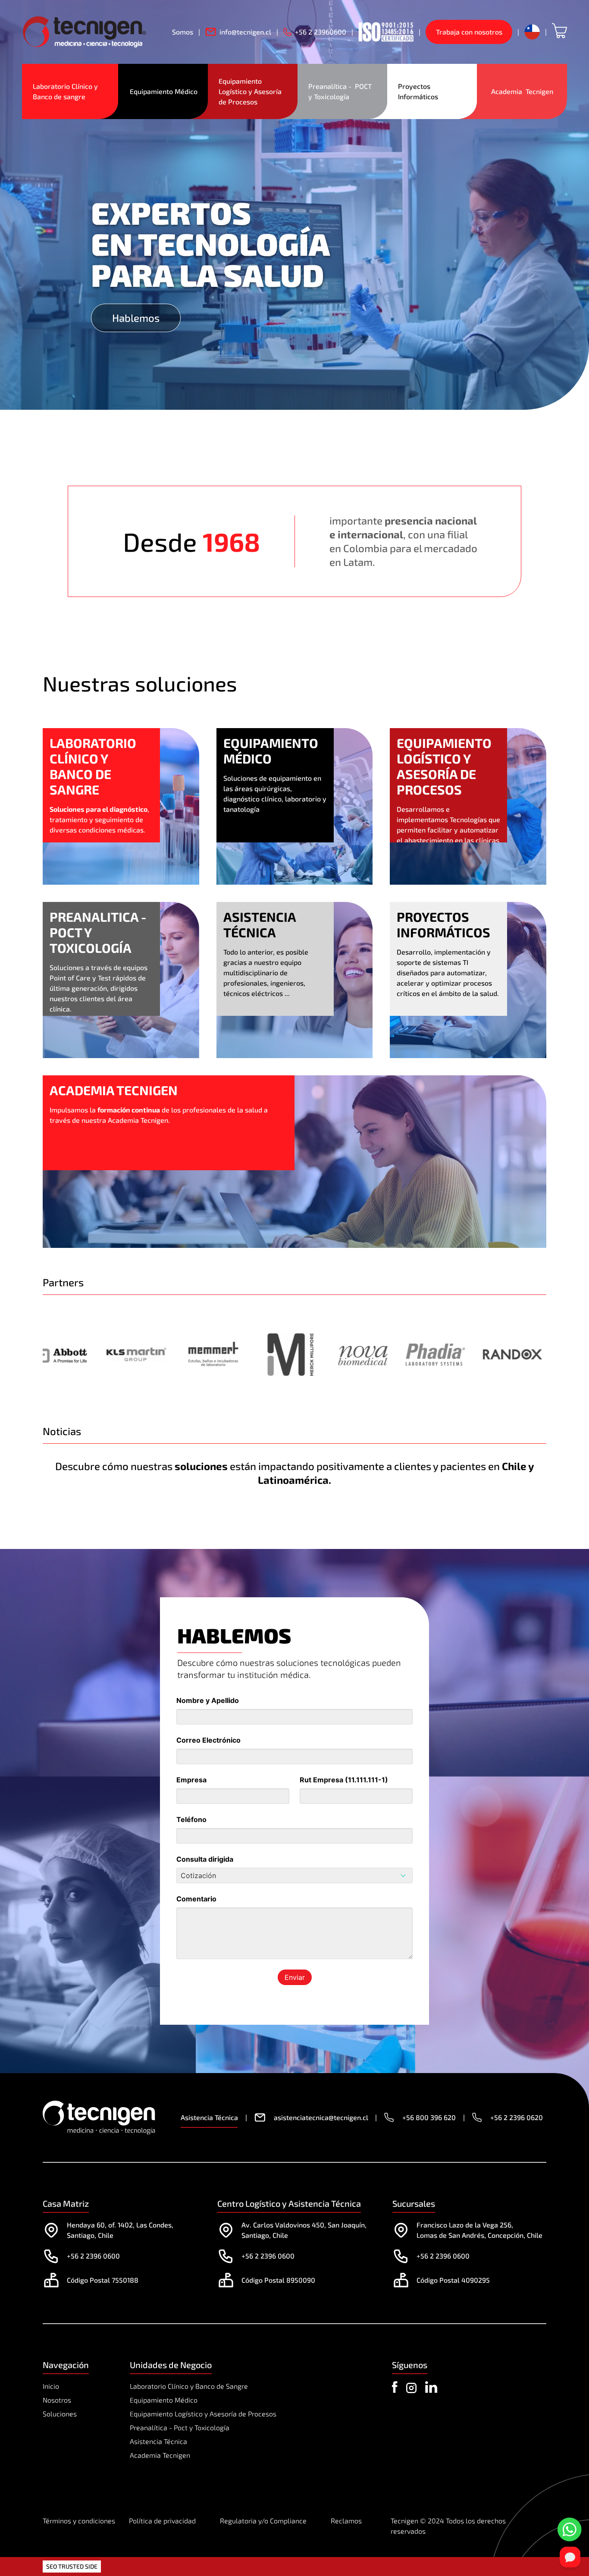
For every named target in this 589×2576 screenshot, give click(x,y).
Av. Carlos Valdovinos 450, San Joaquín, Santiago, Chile (304, 2230)
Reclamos (346, 2521)
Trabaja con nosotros (469, 32)
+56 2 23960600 (321, 32)
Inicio (51, 2386)
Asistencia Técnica (158, 2441)
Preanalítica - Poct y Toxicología (180, 2427)
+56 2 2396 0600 (93, 2256)
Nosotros (57, 2400)
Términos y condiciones (79, 2521)
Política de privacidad (162, 2521)
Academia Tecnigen (522, 91)
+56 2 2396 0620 (517, 2117)
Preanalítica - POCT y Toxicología (341, 91)
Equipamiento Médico (164, 91)
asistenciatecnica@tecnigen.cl (321, 2117)
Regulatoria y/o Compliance (263, 2521)
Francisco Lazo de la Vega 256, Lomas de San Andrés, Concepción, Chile (479, 2230)
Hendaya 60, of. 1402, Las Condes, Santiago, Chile (120, 2230)
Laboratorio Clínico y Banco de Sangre (189, 2386)
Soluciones (60, 2414)
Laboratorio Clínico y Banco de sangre (66, 91)
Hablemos (136, 318)
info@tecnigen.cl (245, 32)
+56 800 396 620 (429, 2117)
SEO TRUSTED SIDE (72, 2566)
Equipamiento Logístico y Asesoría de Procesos (251, 91)
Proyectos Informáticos (418, 91)
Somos (183, 32)
